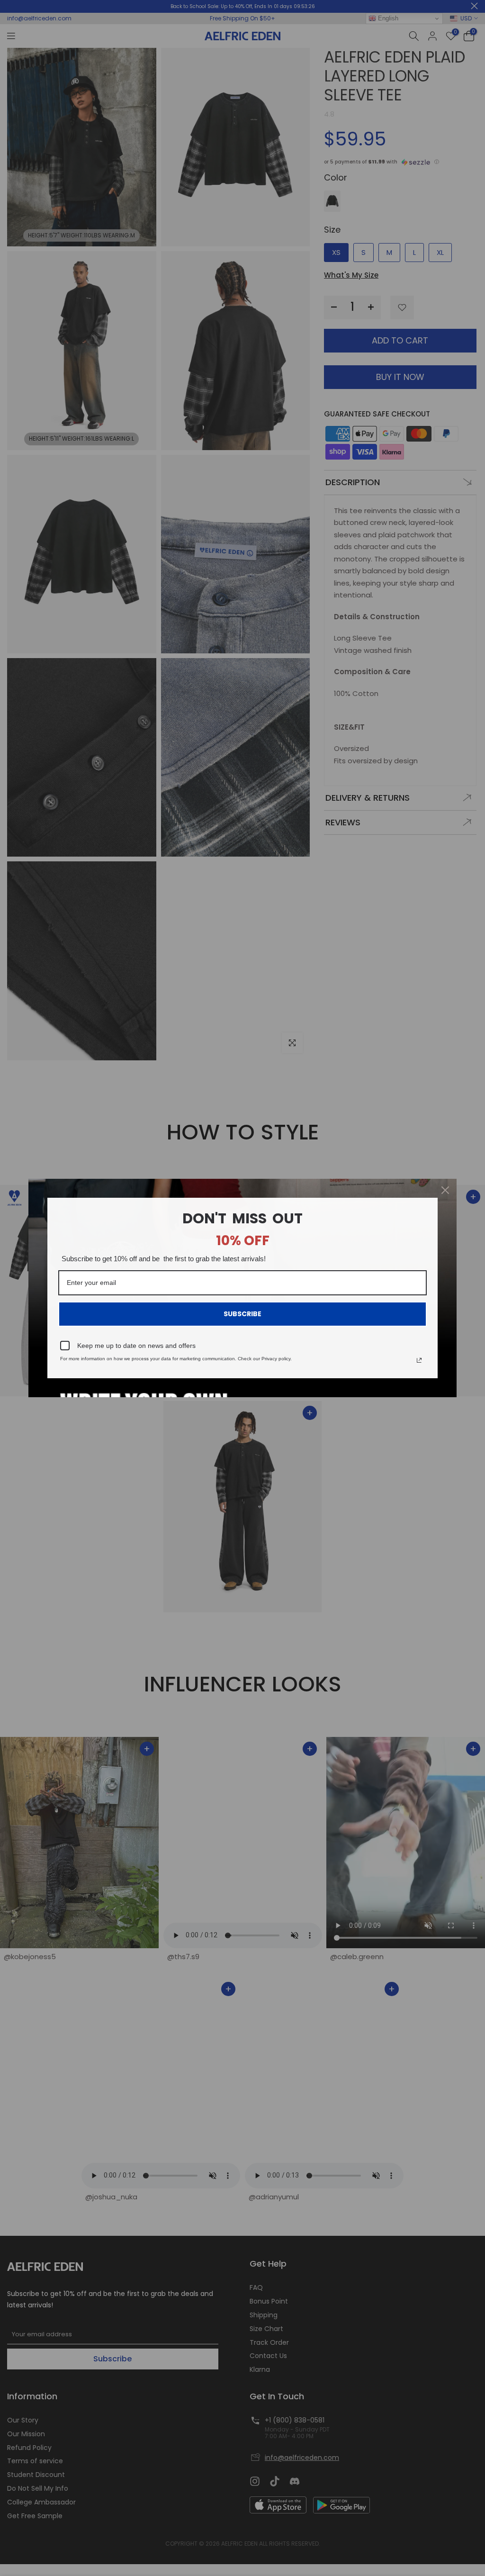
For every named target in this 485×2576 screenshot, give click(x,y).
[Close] (445, 1190)
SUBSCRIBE (242, 1314)
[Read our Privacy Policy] (419, 1360)
